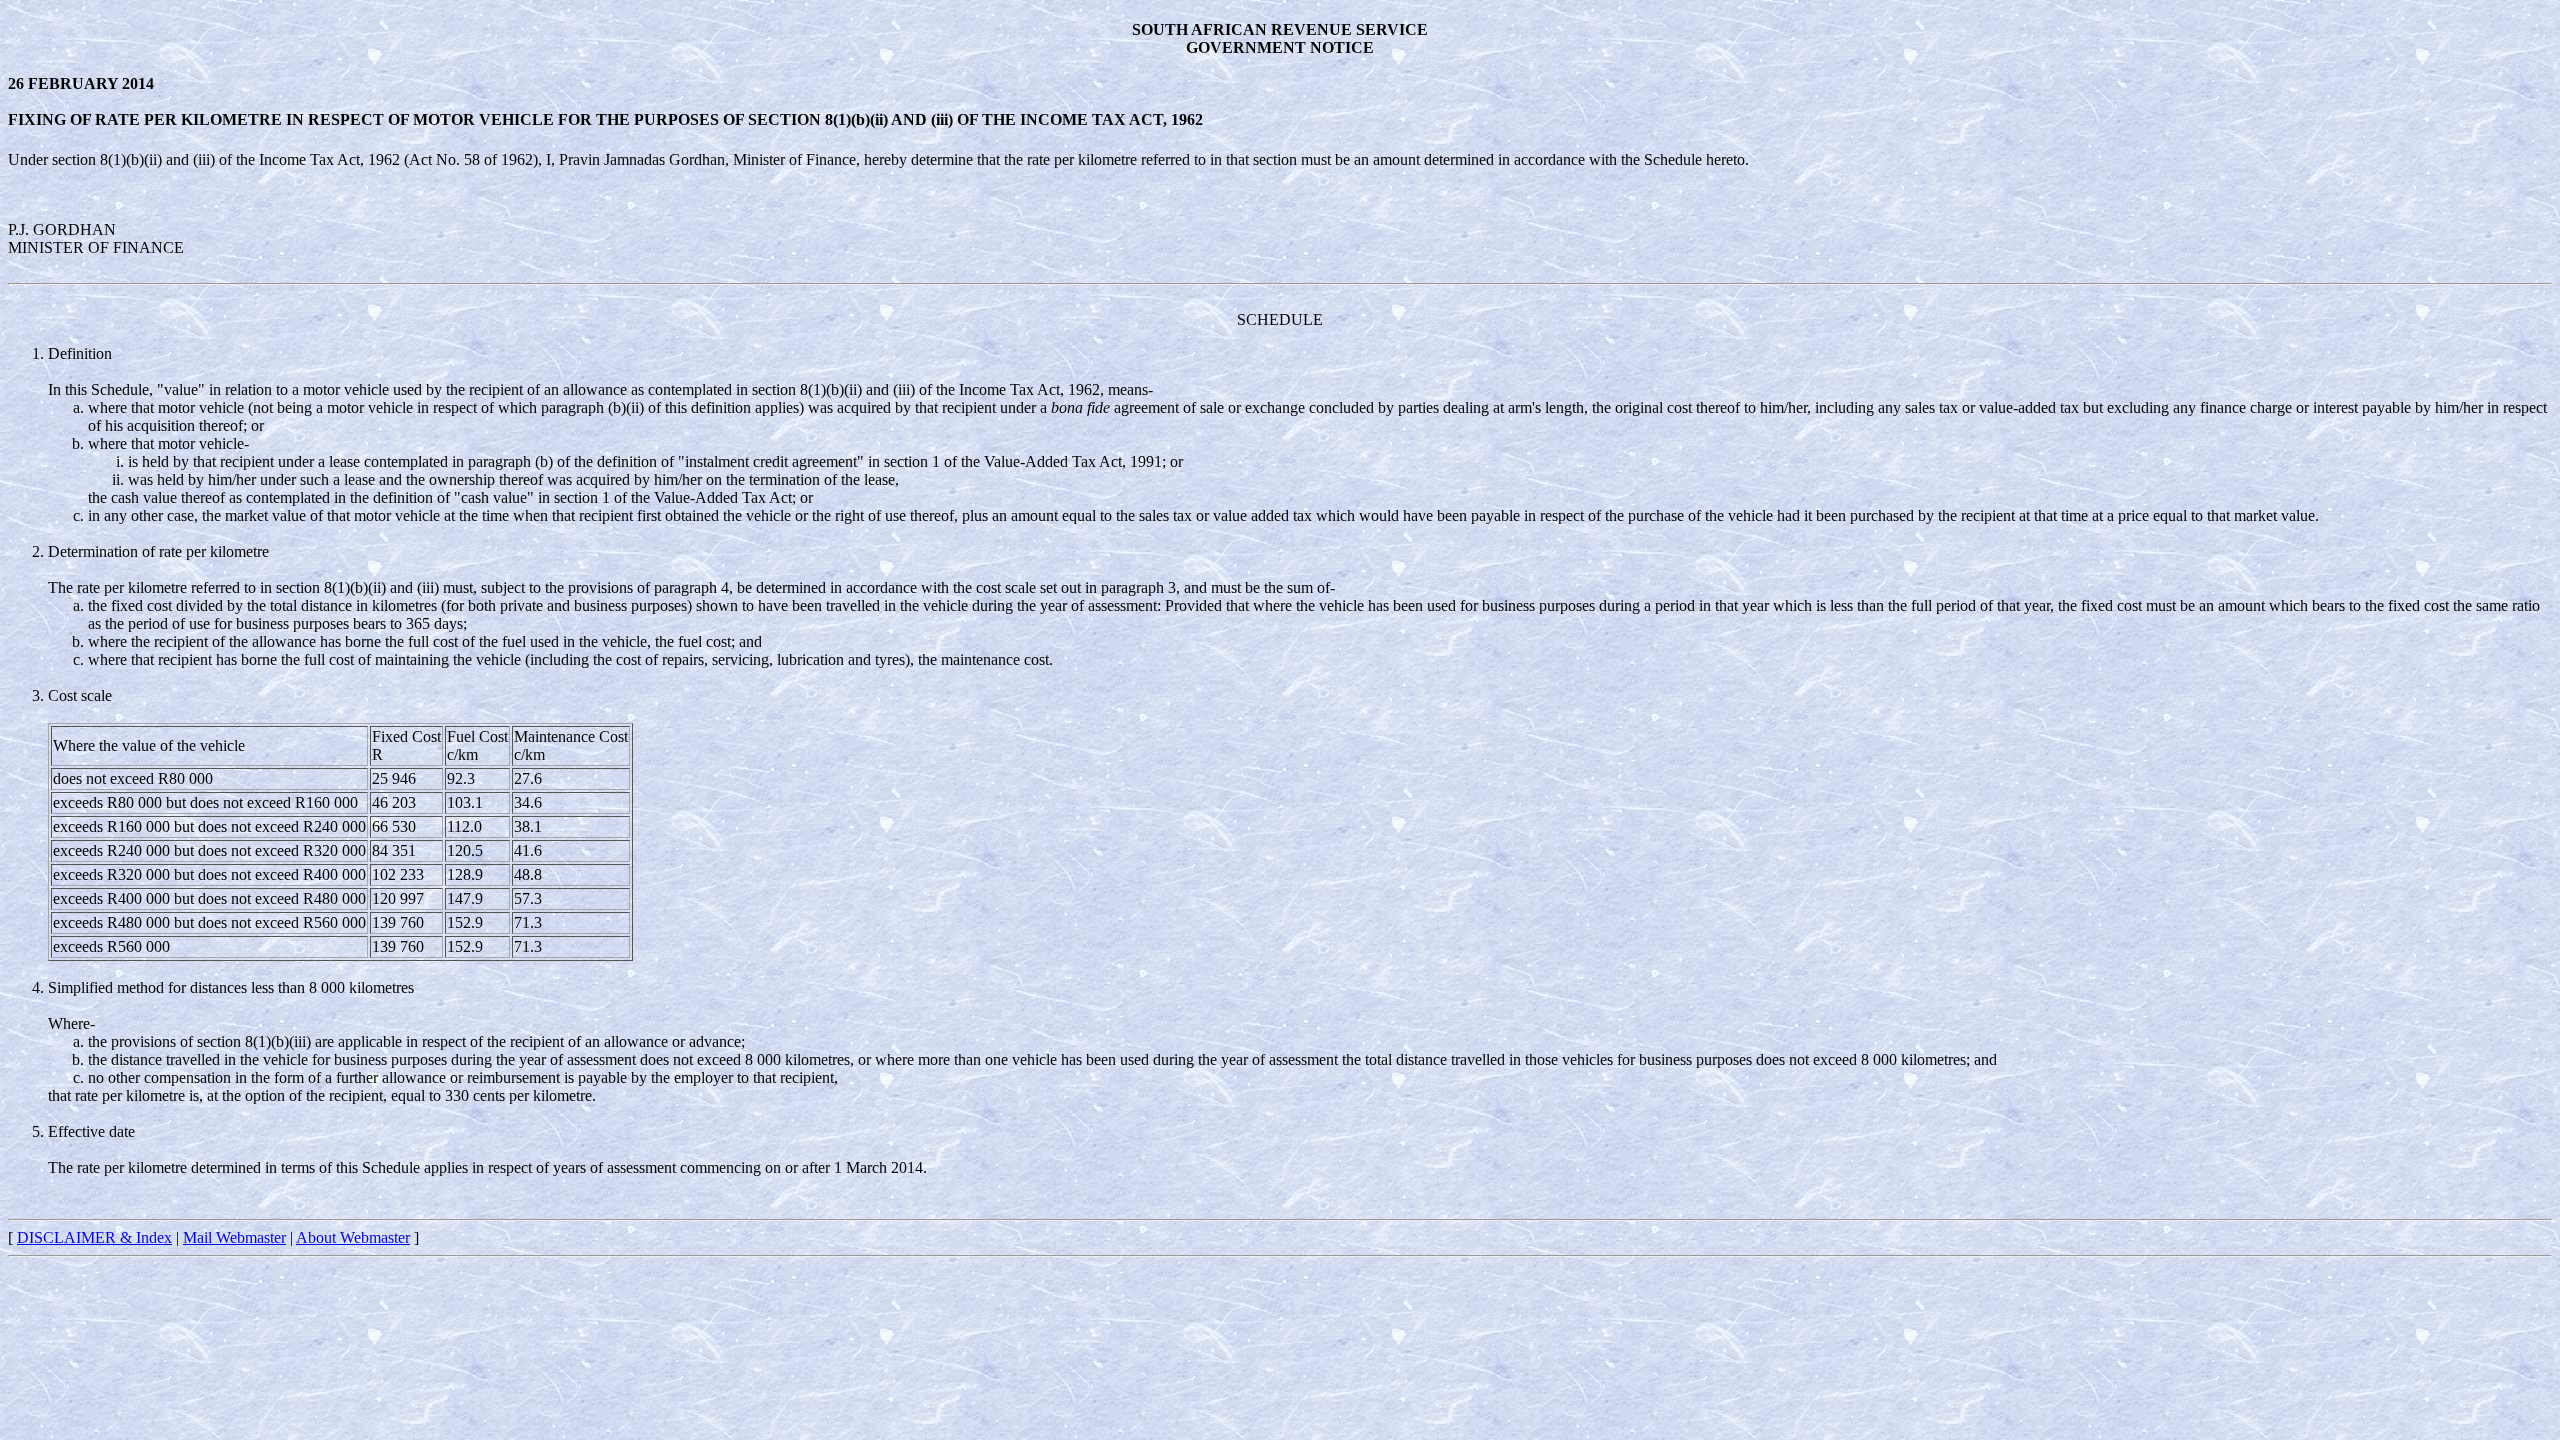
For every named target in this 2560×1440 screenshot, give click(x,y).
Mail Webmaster (234, 1237)
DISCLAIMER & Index (94, 1237)
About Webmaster (353, 1237)
